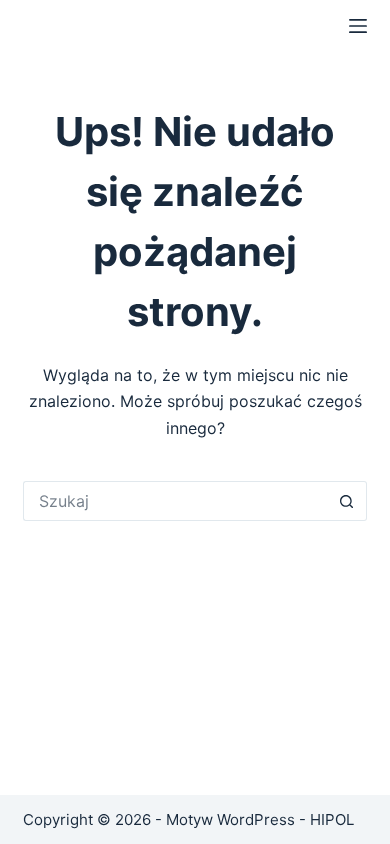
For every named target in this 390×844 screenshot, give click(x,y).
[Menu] (358, 26)
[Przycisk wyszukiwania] (347, 501)
